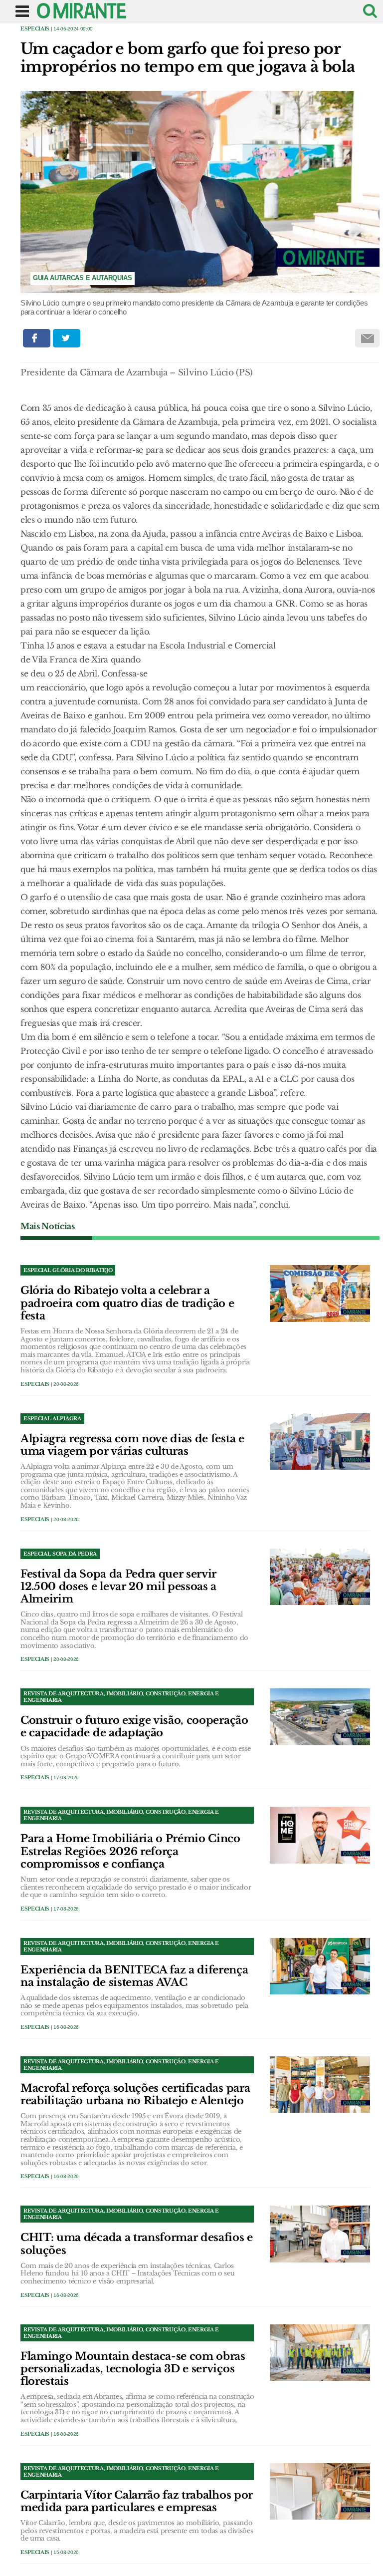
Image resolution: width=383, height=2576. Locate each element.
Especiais (35, 29)
